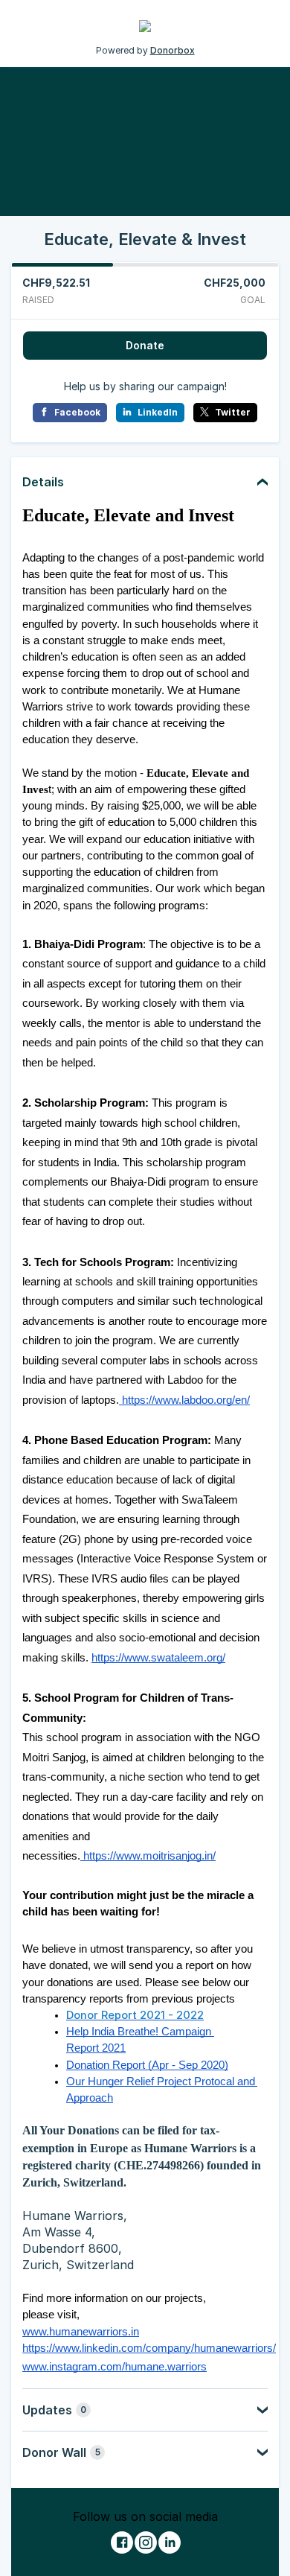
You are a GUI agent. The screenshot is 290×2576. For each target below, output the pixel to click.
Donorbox (173, 50)
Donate (145, 345)
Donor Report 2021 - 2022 (135, 2015)
